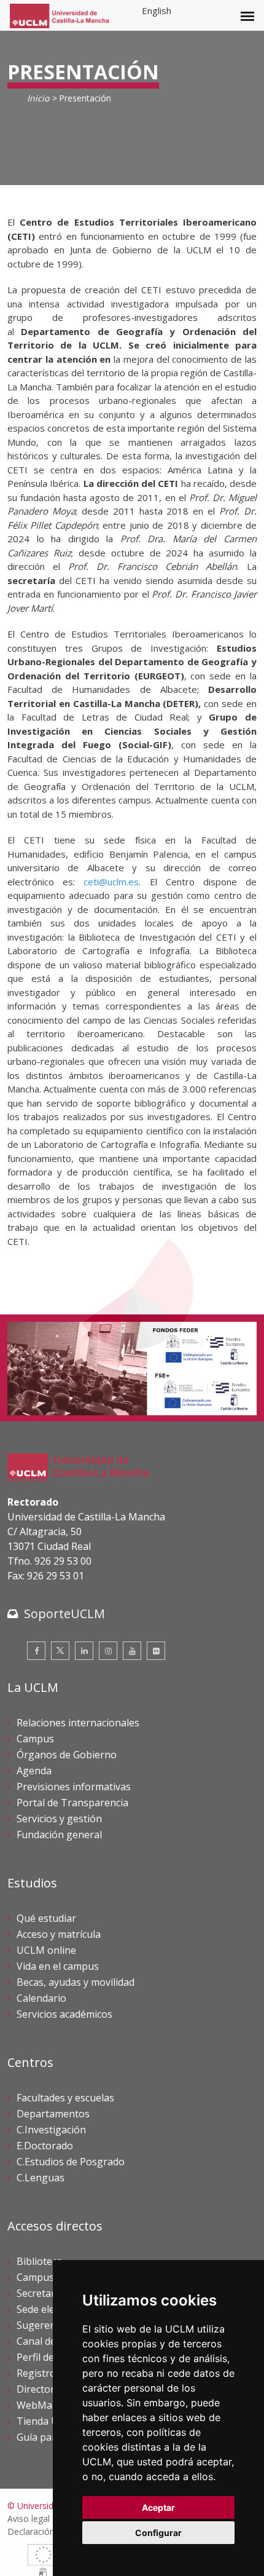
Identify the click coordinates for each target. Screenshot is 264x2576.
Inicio (38, 98)
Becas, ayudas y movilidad (76, 1982)
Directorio (40, 2389)
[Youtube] (132, 1651)
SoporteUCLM (64, 1614)
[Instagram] (108, 1651)
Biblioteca (39, 2261)
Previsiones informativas (74, 1787)
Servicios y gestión (59, 1819)
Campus (35, 1739)
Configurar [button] (158, 2533)
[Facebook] (36, 1651)
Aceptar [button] (158, 2507)
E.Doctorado (45, 2146)
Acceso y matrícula (59, 1934)
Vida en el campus (58, 1966)
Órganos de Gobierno (67, 1755)
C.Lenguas (41, 2178)
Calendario (41, 1998)
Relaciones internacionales (78, 1723)
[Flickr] (156, 1651)
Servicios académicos (64, 2014)
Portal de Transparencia (72, 1803)
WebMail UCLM (52, 2405)
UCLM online (46, 1950)
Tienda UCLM (48, 2421)
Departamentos (53, 2114)
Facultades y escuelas (65, 2098)
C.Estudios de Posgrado (71, 2162)
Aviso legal (29, 2519)
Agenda (34, 1771)
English (157, 10)
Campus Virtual (52, 2277)
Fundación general (59, 1835)
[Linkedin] (84, 1651)
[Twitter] (60, 1651)
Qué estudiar (46, 1918)
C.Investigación (51, 2130)
